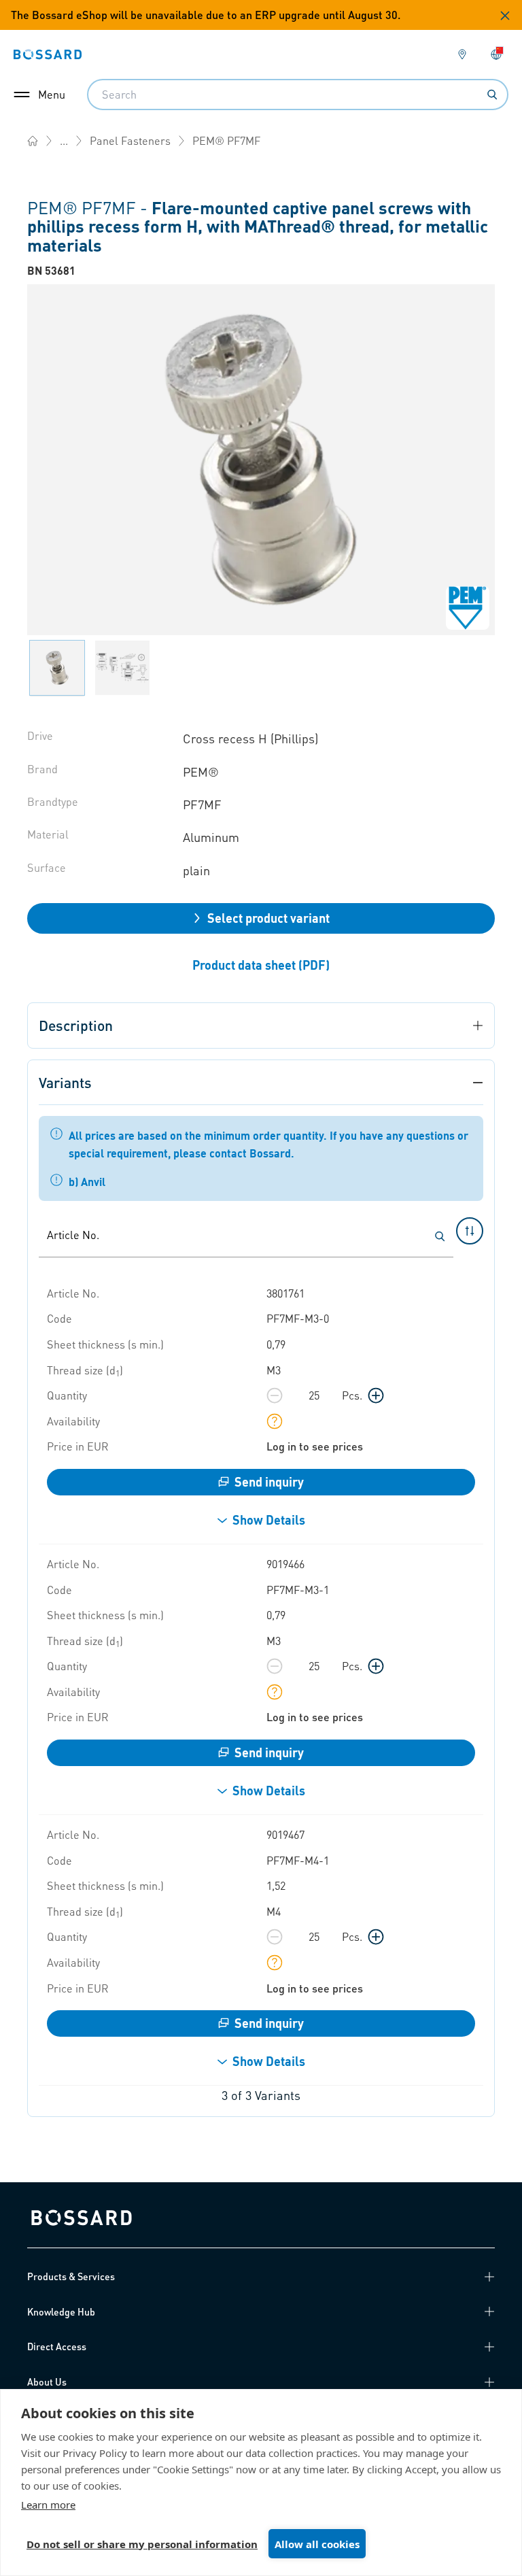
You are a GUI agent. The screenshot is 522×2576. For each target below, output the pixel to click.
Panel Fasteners (130, 140)
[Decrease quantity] (275, 1395)
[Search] (492, 95)
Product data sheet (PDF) (261, 965)
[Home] (33, 141)
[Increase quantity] (376, 1395)
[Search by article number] (440, 1236)
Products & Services (71, 2276)
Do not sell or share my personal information (142, 2544)
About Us (47, 2382)
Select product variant (268, 918)
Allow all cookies (317, 2544)
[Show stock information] (275, 1421)
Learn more (48, 2505)
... (64, 140)
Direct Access (57, 2346)
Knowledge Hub (61, 2311)
